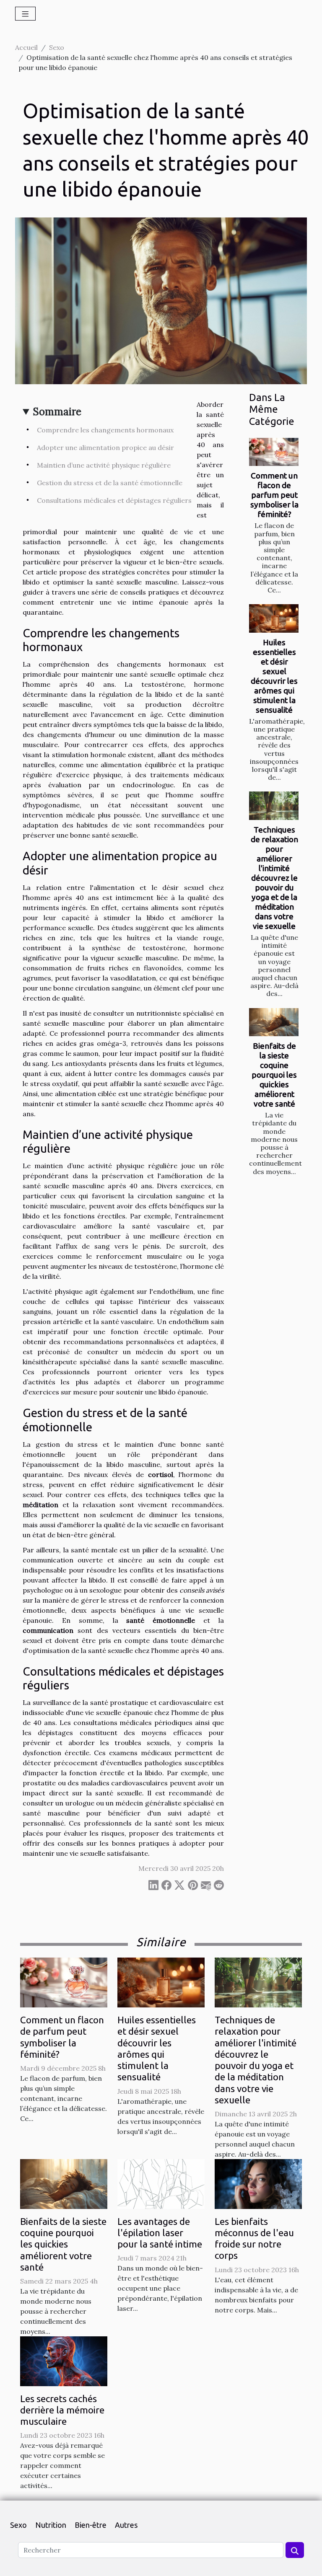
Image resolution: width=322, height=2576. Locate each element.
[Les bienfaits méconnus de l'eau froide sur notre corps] (258, 2183)
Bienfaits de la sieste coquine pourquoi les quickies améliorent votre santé (274, 1075)
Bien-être (91, 2525)
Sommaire (57, 412)
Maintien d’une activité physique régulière (104, 465)
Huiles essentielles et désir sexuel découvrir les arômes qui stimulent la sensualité (274, 676)
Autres (126, 2525)
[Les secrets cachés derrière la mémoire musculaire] (64, 2360)
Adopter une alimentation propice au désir (105, 447)
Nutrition (51, 2525)
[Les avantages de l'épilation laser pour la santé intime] (161, 2183)
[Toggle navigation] (25, 14)
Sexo (57, 47)
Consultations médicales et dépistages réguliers (114, 500)
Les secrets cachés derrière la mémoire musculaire (62, 2410)
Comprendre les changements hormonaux (105, 430)
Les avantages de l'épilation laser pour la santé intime (160, 2233)
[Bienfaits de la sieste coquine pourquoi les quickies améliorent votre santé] (274, 1022)
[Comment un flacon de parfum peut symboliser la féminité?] (274, 452)
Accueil (26, 47)
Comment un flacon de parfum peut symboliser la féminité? (274, 495)
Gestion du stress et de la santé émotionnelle (110, 483)
